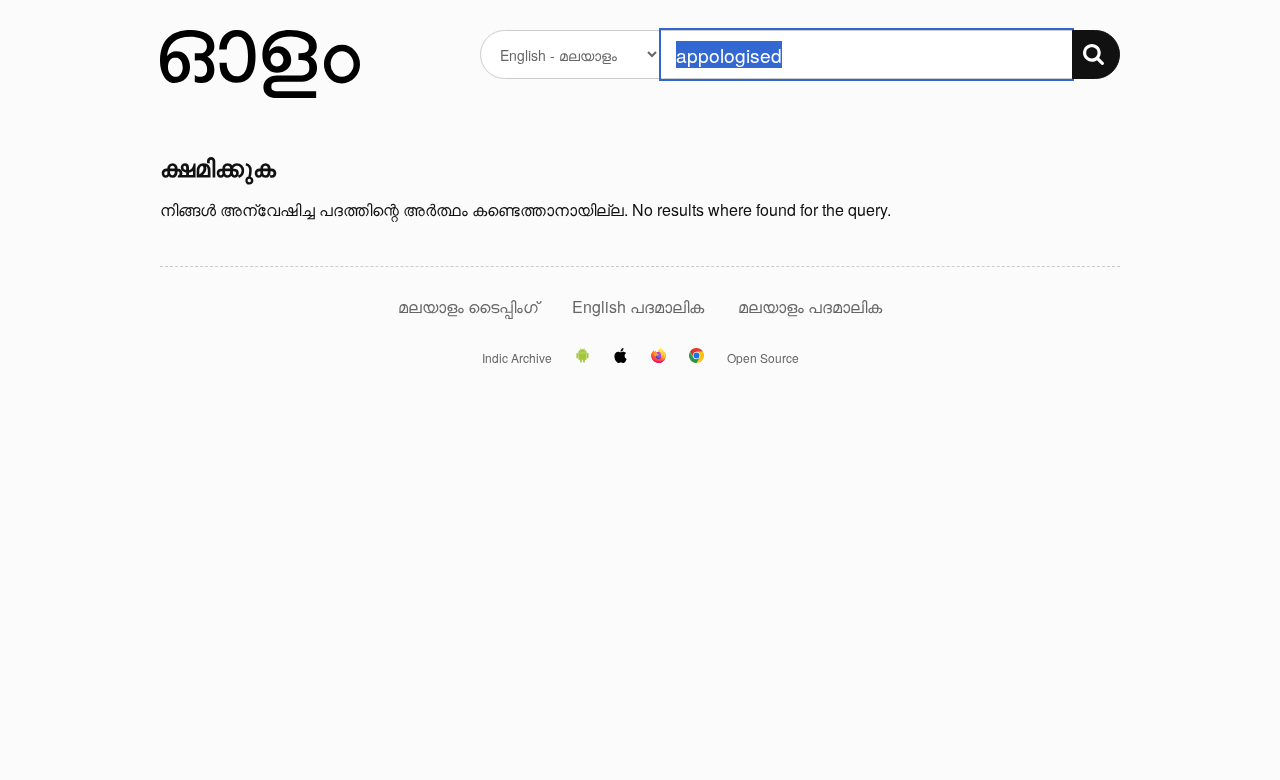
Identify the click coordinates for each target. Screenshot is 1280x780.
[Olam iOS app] (620, 357)
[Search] (1096, 54)
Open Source (763, 358)
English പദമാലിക (640, 306)
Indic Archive (517, 358)
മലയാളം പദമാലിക (810, 306)
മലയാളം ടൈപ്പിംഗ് (468, 306)
